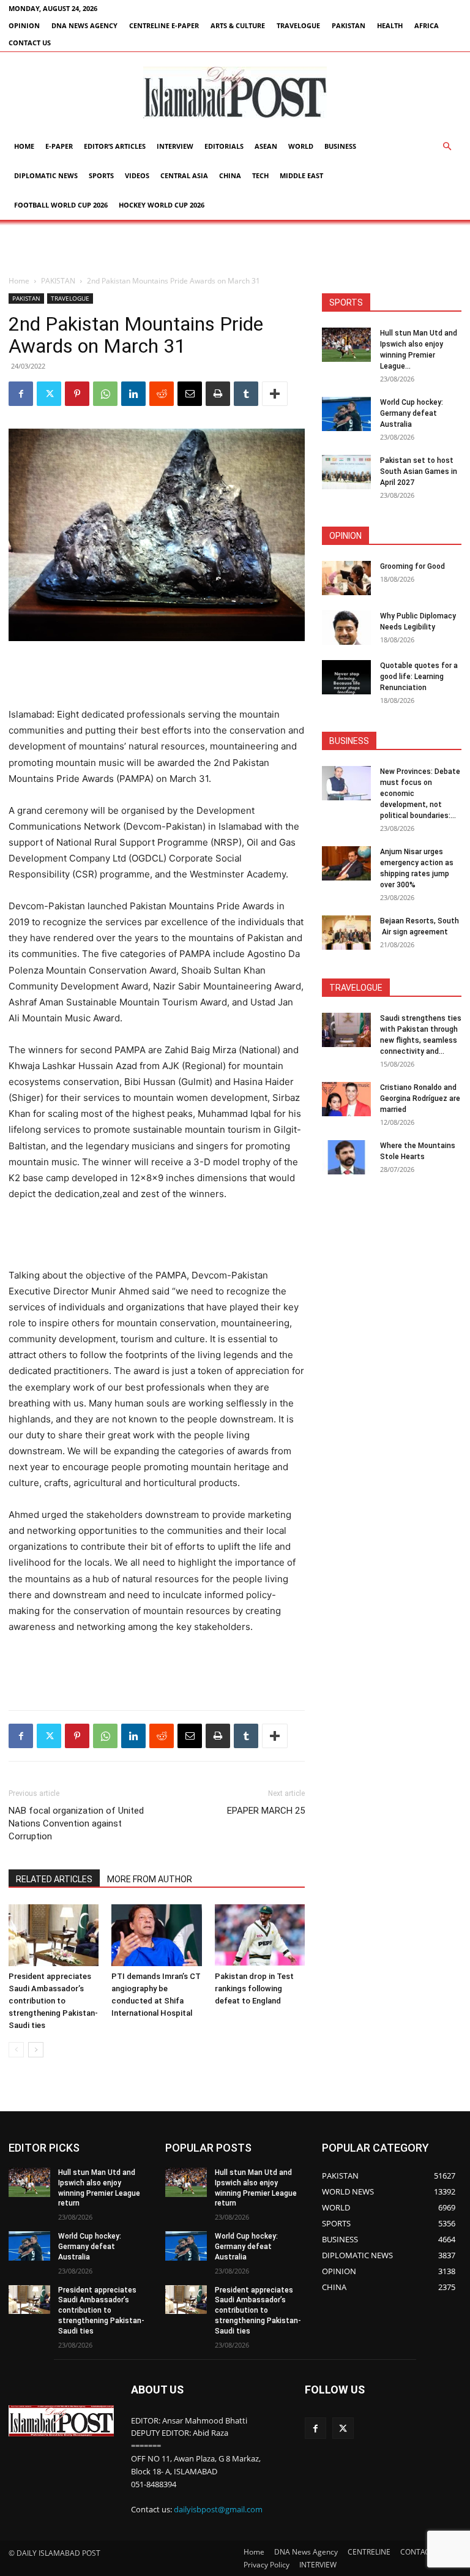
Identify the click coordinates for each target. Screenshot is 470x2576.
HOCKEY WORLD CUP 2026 (162, 205)
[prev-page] (16, 2050)
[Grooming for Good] (346, 578)
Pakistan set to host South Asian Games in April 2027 (419, 471)
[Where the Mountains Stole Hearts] (346, 1157)
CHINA (230, 175)
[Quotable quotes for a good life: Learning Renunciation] (346, 677)
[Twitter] (49, 394)
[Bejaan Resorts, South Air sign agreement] (346, 933)
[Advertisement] (235, 247)
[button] (447, 147)
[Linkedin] (133, 394)
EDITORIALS (224, 146)
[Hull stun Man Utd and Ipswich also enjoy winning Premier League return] (346, 345)
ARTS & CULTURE (238, 25)
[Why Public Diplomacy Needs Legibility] (346, 628)
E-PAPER (59, 146)
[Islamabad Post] (235, 92)
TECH (260, 175)
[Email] (190, 394)
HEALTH (390, 25)
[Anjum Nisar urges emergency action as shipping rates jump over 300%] (346, 863)
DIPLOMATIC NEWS (46, 175)
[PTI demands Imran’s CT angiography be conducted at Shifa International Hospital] (156, 1935)
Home (24, 146)
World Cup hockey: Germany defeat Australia (412, 413)
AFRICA (427, 25)
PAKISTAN (349, 25)
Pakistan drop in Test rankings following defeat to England (254, 1988)
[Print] (218, 394)
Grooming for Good (412, 566)
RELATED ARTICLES (54, 1879)
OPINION (24, 25)
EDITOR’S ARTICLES (115, 146)
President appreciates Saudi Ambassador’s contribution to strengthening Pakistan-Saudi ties (53, 2001)
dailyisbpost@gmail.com (218, 2510)
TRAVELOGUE (298, 25)
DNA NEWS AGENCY (84, 25)
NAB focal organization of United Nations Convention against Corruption (76, 1823)
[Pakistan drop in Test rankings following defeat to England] (260, 1935)
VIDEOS (137, 175)
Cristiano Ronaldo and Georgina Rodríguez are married (420, 1098)
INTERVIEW (175, 146)
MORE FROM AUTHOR (150, 1879)
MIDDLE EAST (301, 175)
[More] (275, 394)
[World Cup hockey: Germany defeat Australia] (346, 414)
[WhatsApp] (105, 394)
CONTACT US (30, 43)
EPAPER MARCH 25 (266, 1811)
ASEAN (266, 146)
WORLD (301, 146)
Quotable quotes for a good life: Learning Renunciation (419, 677)
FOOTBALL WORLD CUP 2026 (61, 205)
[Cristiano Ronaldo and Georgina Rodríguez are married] (346, 1099)
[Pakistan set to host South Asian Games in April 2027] (346, 472)
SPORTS (101, 175)
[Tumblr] (246, 394)
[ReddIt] (162, 394)
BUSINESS (340, 146)
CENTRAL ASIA (184, 175)
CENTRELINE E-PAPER (164, 25)
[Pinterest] (77, 394)
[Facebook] (21, 394)
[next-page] (36, 2050)
